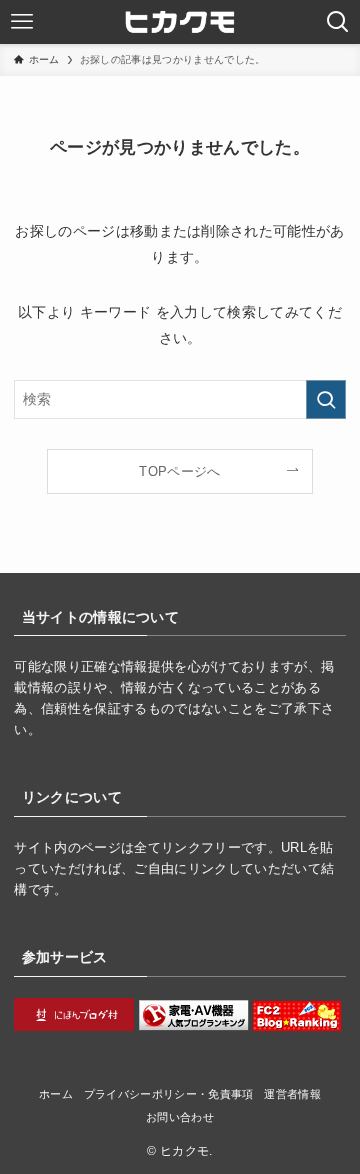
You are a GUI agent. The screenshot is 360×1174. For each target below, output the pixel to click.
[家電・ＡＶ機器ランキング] (194, 1026)
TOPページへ (179, 471)
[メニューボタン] (22, 22)
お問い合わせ (180, 1117)
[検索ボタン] (338, 22)
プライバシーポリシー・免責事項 (169, 1094)
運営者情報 (292, 1094)
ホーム (56, 1094)
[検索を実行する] (326, 399)
